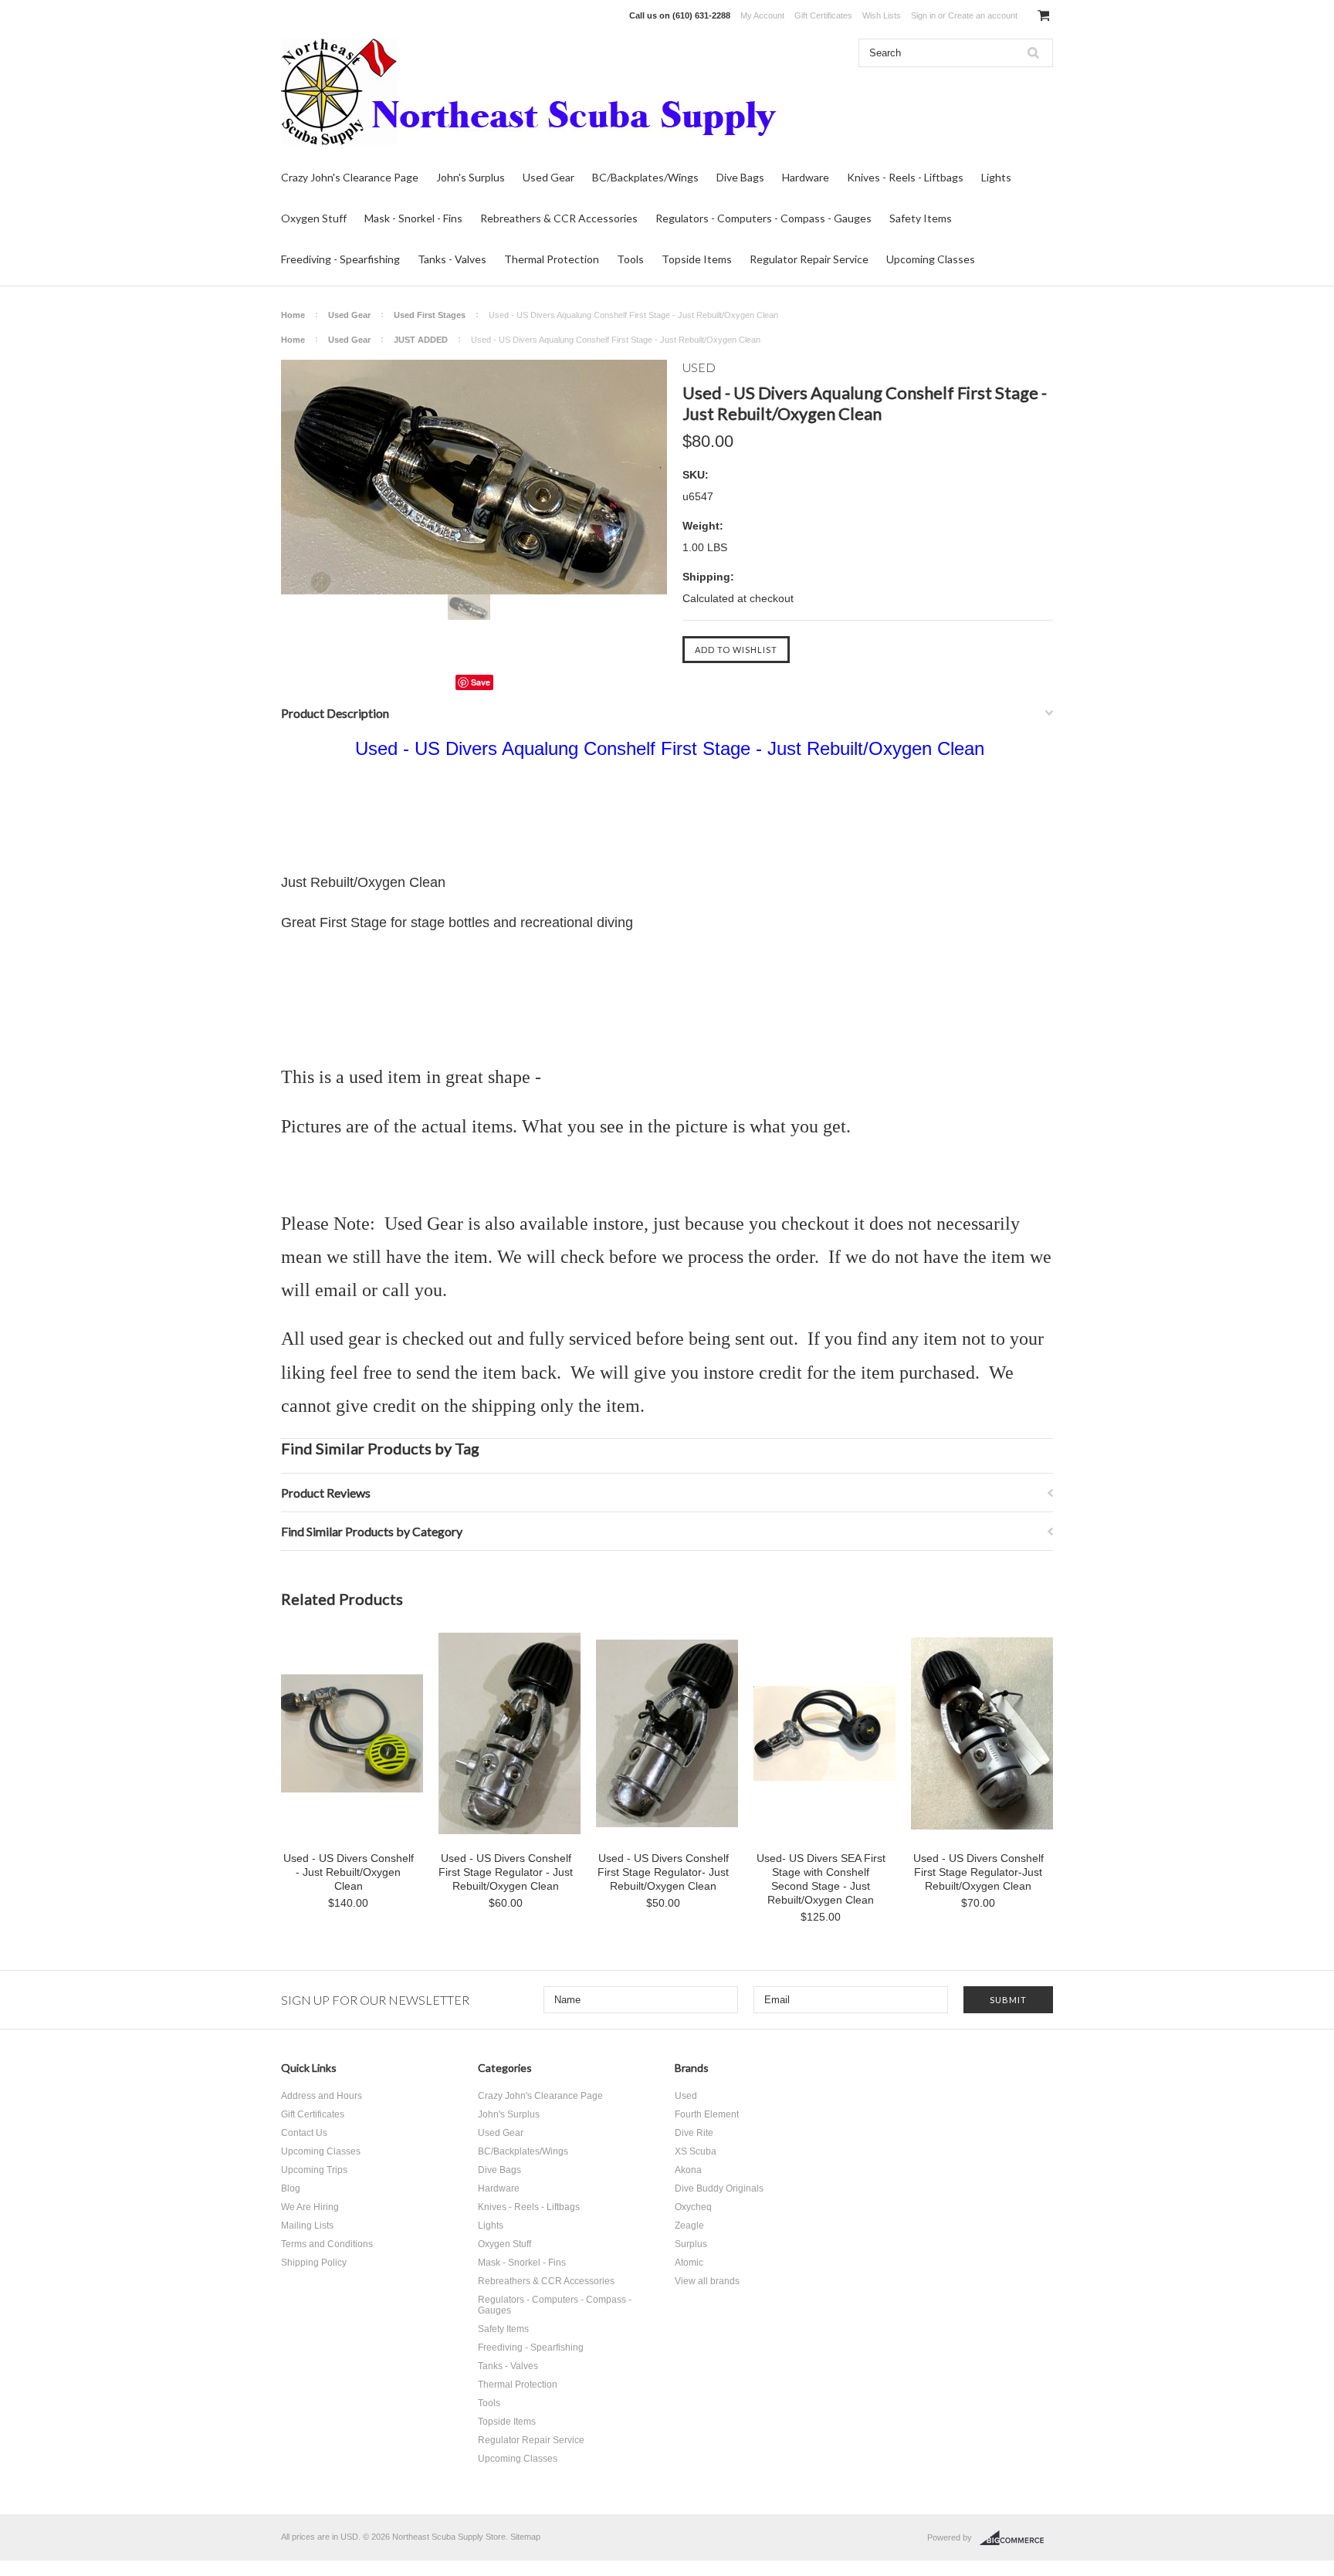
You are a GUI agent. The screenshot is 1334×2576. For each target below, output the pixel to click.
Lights (996, 177)
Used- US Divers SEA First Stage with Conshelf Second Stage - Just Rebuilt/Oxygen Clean (821, 1879)
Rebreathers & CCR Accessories (559, 218)
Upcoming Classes (931, 259)
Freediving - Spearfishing (340, 259)
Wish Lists (882, 15)
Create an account (983, 15)
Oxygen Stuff (314, 218)
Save (481, 682)
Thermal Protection (552, 259)
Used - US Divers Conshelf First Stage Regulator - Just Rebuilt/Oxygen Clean (506, 1872)
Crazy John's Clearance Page (350, 177)
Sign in (923, 15)
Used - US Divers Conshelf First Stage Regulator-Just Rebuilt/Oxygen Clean (978, 1872)
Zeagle (689, 2226)
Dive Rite (694, 2133)
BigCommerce (1016, 2538)
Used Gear (548, 177)
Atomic (689, 2263)
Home (293, 315)
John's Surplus (471, 177)
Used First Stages (430, 315)
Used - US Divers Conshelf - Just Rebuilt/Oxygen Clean (349, 1872)
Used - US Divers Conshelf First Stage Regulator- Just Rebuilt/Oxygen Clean (663, 1872)
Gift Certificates (823, 15)
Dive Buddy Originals (719, 2188)
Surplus (691, 2244)
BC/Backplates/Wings (645, 177)
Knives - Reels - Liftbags (905, 177)
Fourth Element (707, 2114)
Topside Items (697, 259)
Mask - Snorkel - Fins (413, 218)
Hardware (806, 177)
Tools (630, 259)
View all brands (707, 2281)
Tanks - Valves (452, 259)
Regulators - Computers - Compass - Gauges (763, 218)
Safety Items (921, 218)
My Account (762, 15)
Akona (688, 2170)
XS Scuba (696, 2151)
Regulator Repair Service (809, 259)
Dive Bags (740, 177)
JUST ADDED (421, 340)
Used (686, 2096)
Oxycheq (693, 2207)
